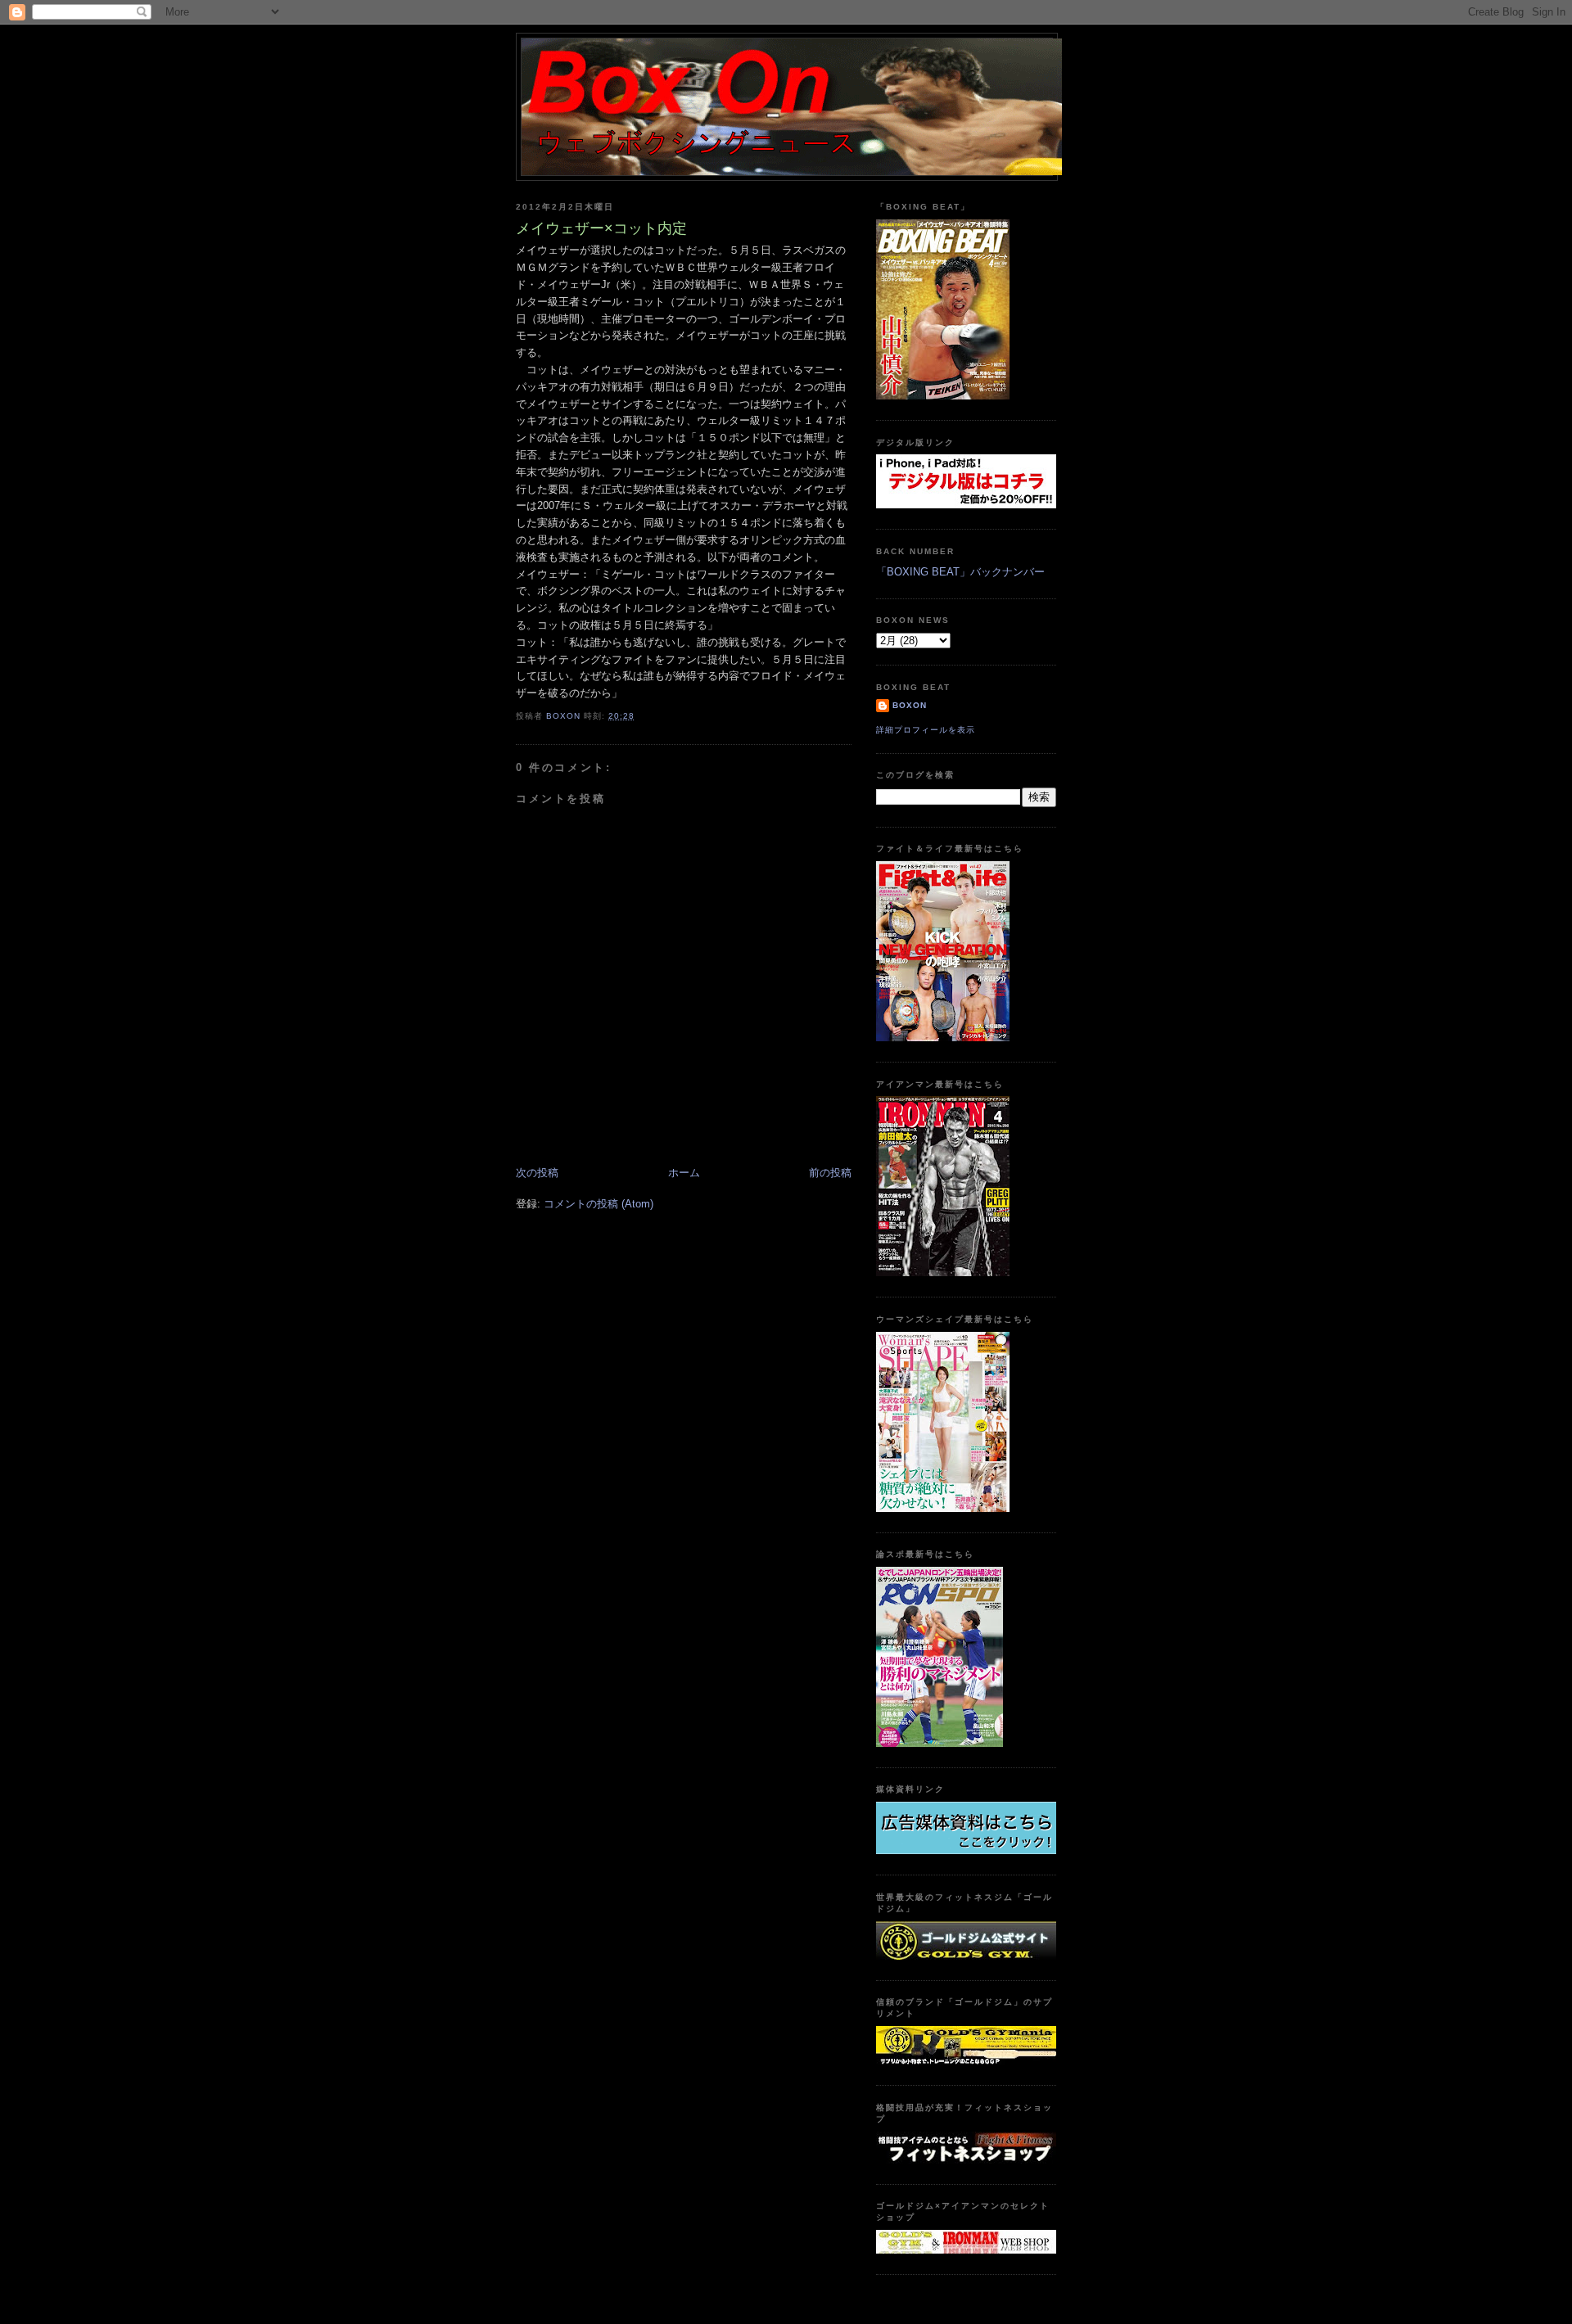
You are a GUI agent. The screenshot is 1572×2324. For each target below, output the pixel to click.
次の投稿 (537, 1173)
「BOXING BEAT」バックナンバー (960, 572)
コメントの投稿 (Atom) (599, 1204)
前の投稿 (830, 1173)
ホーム (684, 1173)
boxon (910, 705)
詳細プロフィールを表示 (926, 730)
